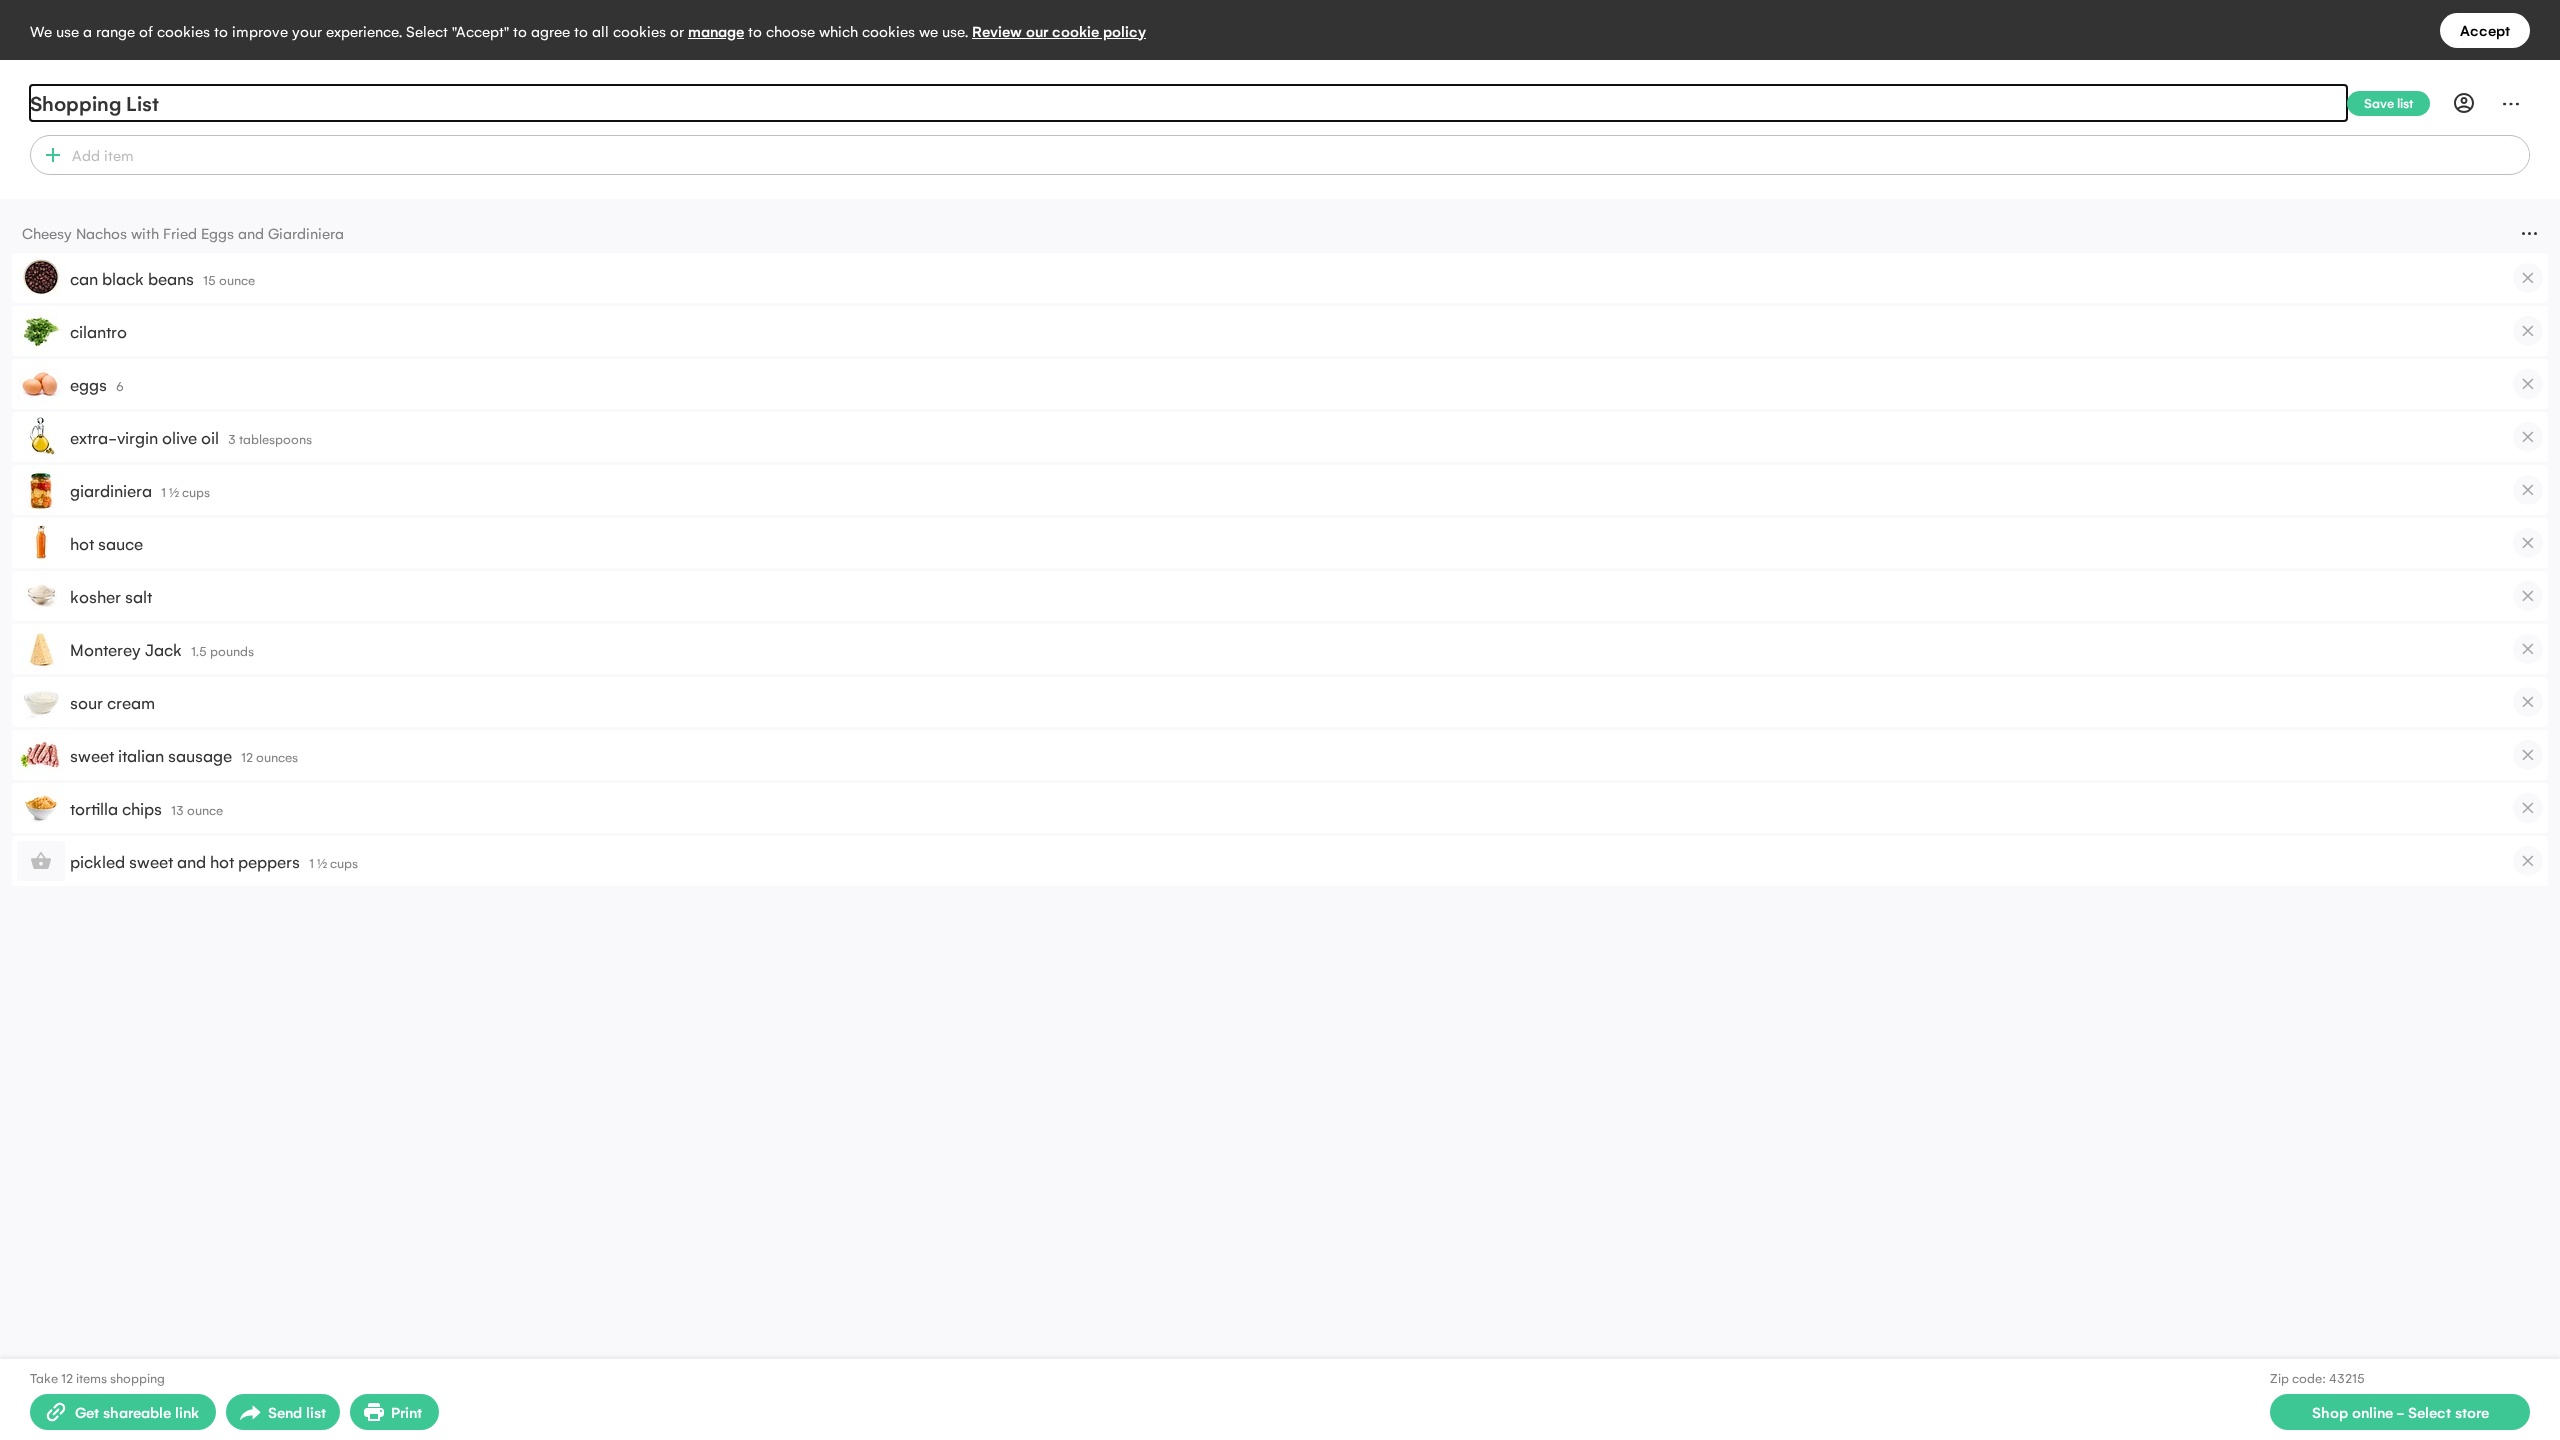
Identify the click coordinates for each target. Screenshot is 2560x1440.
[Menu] (2511, 103)
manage (716, 30)
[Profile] (2464, 103)
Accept (2485, 29)
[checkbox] (2528, 278)
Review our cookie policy (1059, 30)
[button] (48, 155)
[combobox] (1297, 155)
